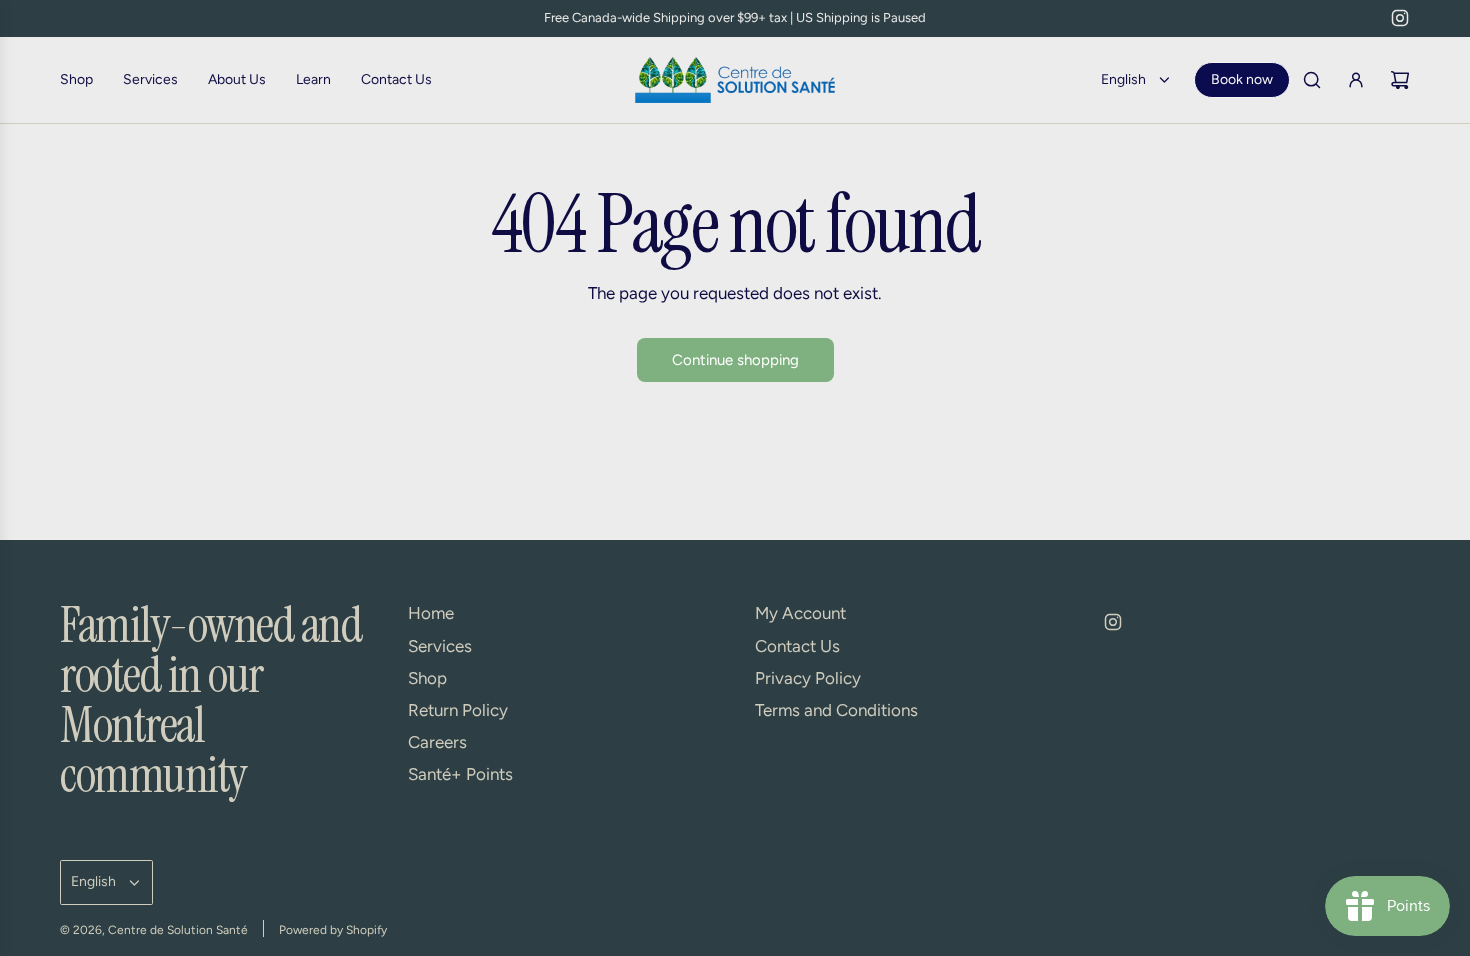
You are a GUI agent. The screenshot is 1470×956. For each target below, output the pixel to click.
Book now (1242, 79)
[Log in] (1356, 80)
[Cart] (1400, 80)
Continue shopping (735, 360)
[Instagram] (1400, 18)
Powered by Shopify (333, 930)
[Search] (1312, 80)
